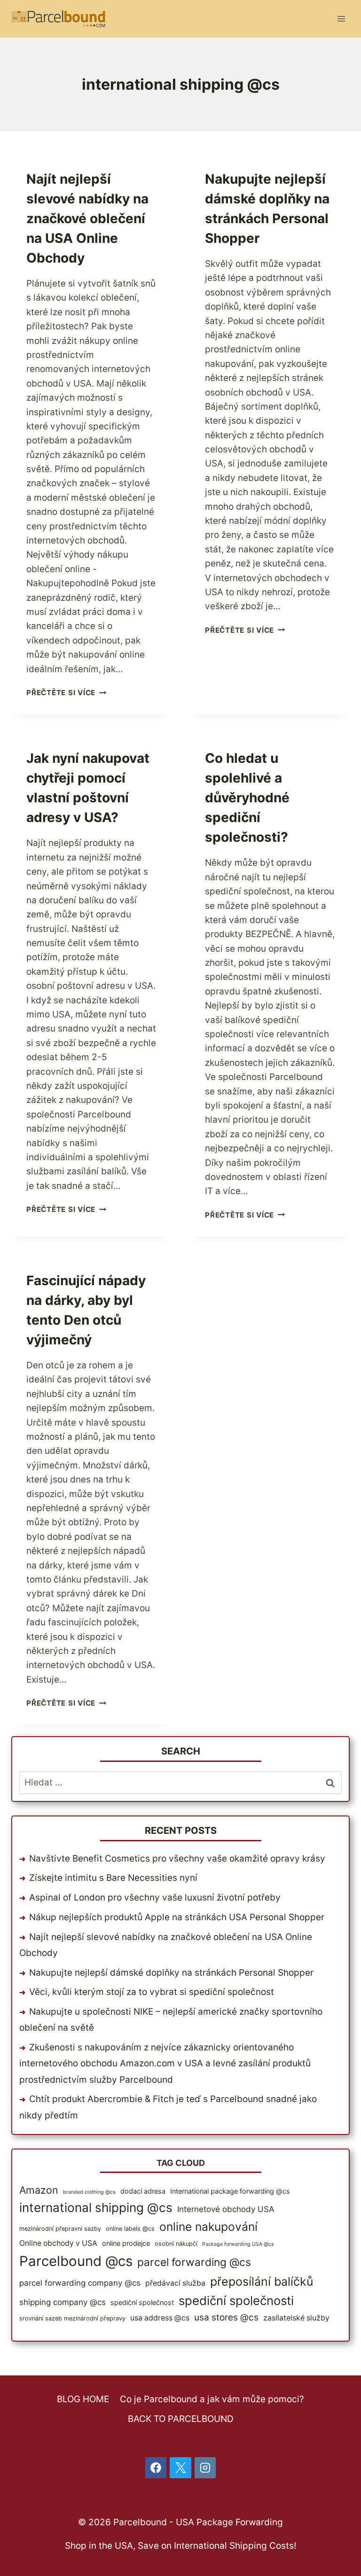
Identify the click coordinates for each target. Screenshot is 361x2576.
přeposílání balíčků (262, 2281)
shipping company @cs (63, 2302)
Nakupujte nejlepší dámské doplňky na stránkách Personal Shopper (171, 1973)
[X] (180, 2468)
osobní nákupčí (176, 2244)
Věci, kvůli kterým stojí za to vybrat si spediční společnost (152, 1992)
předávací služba (175, 2283)
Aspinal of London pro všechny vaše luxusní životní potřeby (155, 1897)
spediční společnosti (236, 2301)
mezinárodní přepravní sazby (60, 2229)
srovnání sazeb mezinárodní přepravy (72, 2318)
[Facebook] (156, 2468)
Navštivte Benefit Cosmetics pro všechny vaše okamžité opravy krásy (177, 1858)
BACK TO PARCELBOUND (181, 2419)
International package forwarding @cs (230, 2191)
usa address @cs (160, 2318)
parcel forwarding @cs (194, 2262)
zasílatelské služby (296, 2318)
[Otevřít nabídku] (341, 19)
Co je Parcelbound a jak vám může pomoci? (212, 2399)
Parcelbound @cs (76, 2261)
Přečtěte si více (66, 693)
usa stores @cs (226, 2317)
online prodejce (126, 2243)
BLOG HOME (83, 2399)
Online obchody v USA (58, 2243)
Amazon (39, 2190)
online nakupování (208, 2227)
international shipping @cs (96, 2207)
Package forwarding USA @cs (238, 2244)
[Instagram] (205, 2468)
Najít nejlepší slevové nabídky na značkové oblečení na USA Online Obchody (87, 218)
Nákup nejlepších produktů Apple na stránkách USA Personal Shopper (177, 1917)
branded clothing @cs (89, 2192)
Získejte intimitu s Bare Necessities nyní (113, 1878)
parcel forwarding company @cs (80, 2283)
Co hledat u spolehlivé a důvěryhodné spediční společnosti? (247, 798)
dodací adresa (143, 2191)
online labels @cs (130, 2229)
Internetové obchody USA (226, 2209)
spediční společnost (142, 2302)
